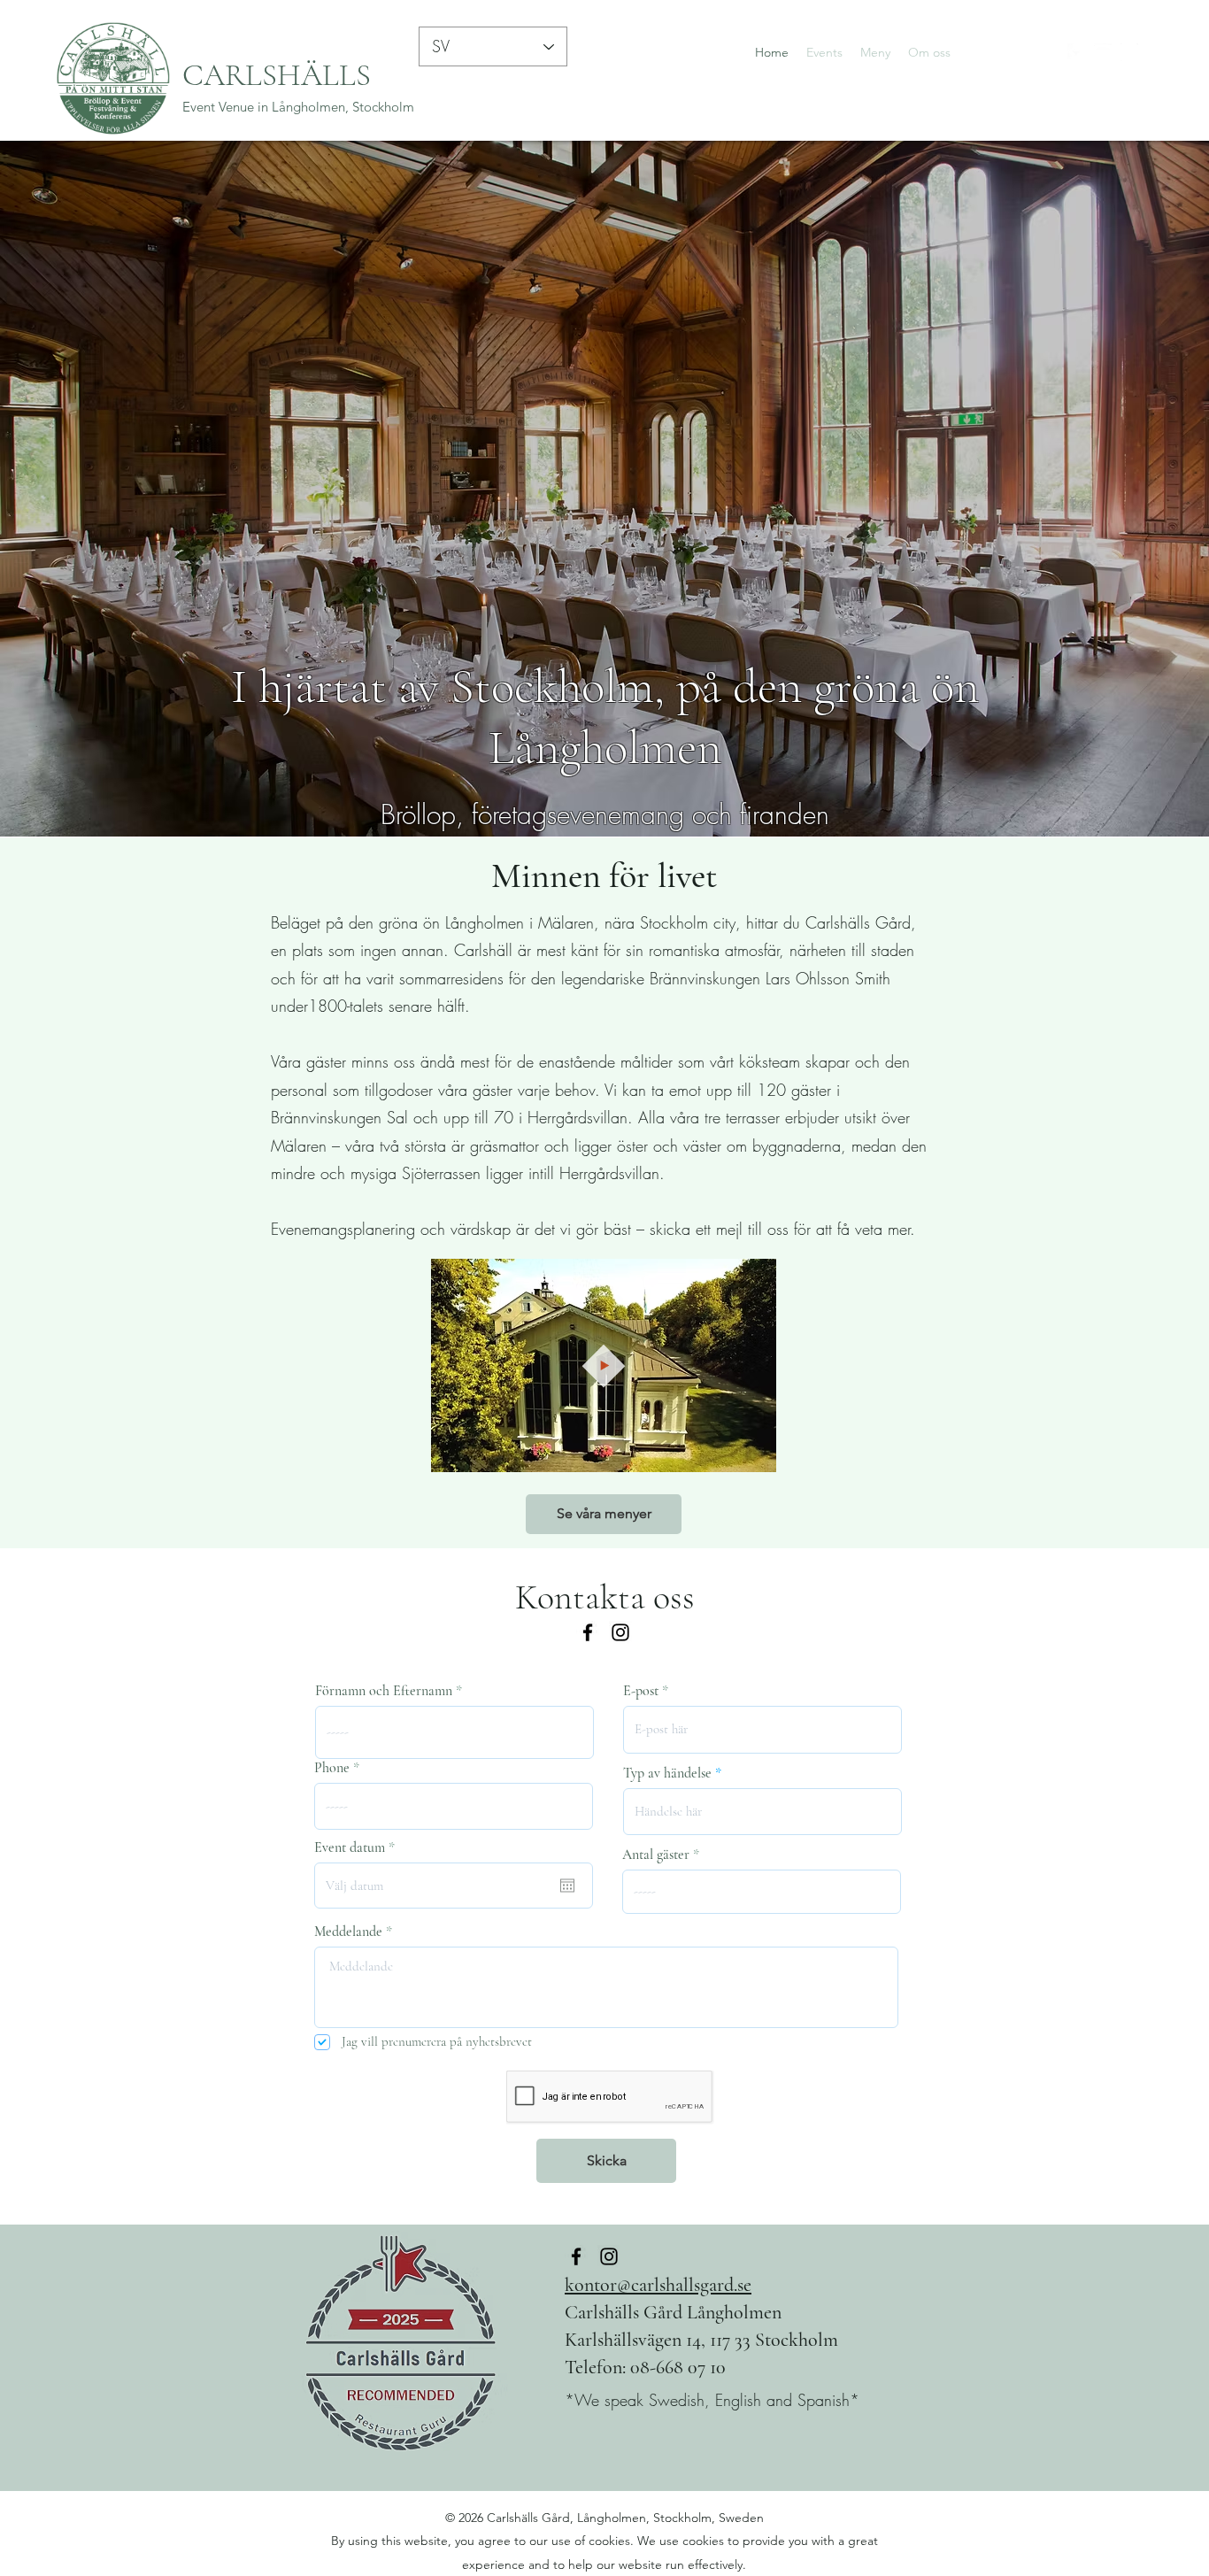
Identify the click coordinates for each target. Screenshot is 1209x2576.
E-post (641, 1691)
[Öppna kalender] (567, 1886)
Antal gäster (656, 1855)
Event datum (358, 1847)
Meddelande (348, 1932)
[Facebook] (1076, 52)
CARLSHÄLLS (277, 75)
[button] (754, 1453)
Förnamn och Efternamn (384, 1691)
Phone (332, 1768)
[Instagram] (1129, 52)
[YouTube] (1103, 52)
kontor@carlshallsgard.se (658, 2285)
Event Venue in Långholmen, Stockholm (298, 107)
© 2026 (466, 2518)
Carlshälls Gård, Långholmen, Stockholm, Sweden (625, 2518)
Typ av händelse (667, 1773)
